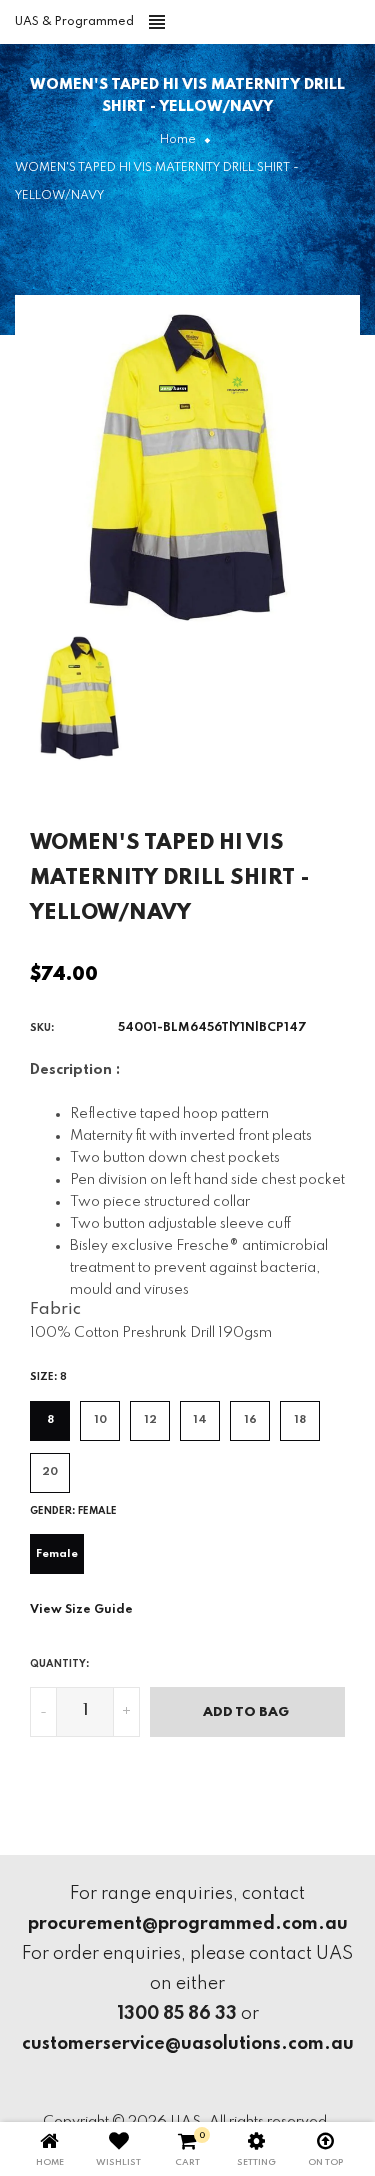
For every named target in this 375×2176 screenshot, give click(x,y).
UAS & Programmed (74, 22)
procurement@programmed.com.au (188, 1924)
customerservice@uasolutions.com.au (188, 2044)
